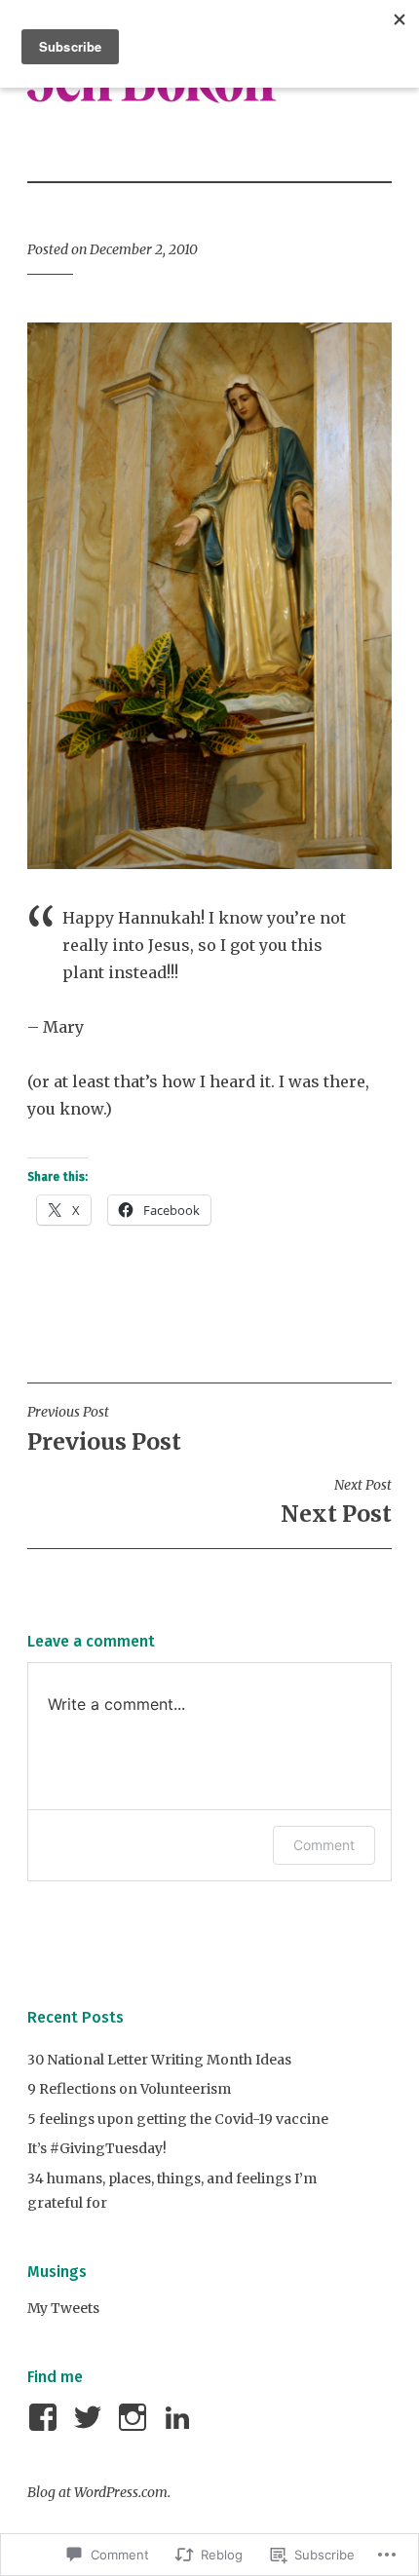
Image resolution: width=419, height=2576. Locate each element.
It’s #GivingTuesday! (97, 2148)
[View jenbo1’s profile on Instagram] (136, 2417)
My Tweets (63, 2308)
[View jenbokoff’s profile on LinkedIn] (181, 2417)
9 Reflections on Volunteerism (129, 2089)
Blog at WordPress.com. (99, 2492)
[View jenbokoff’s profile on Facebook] (46, 2417)
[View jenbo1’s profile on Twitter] (91, 2417)
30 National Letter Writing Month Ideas (159, 2060)
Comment (324, 1845)
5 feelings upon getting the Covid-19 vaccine (178, 2119)
